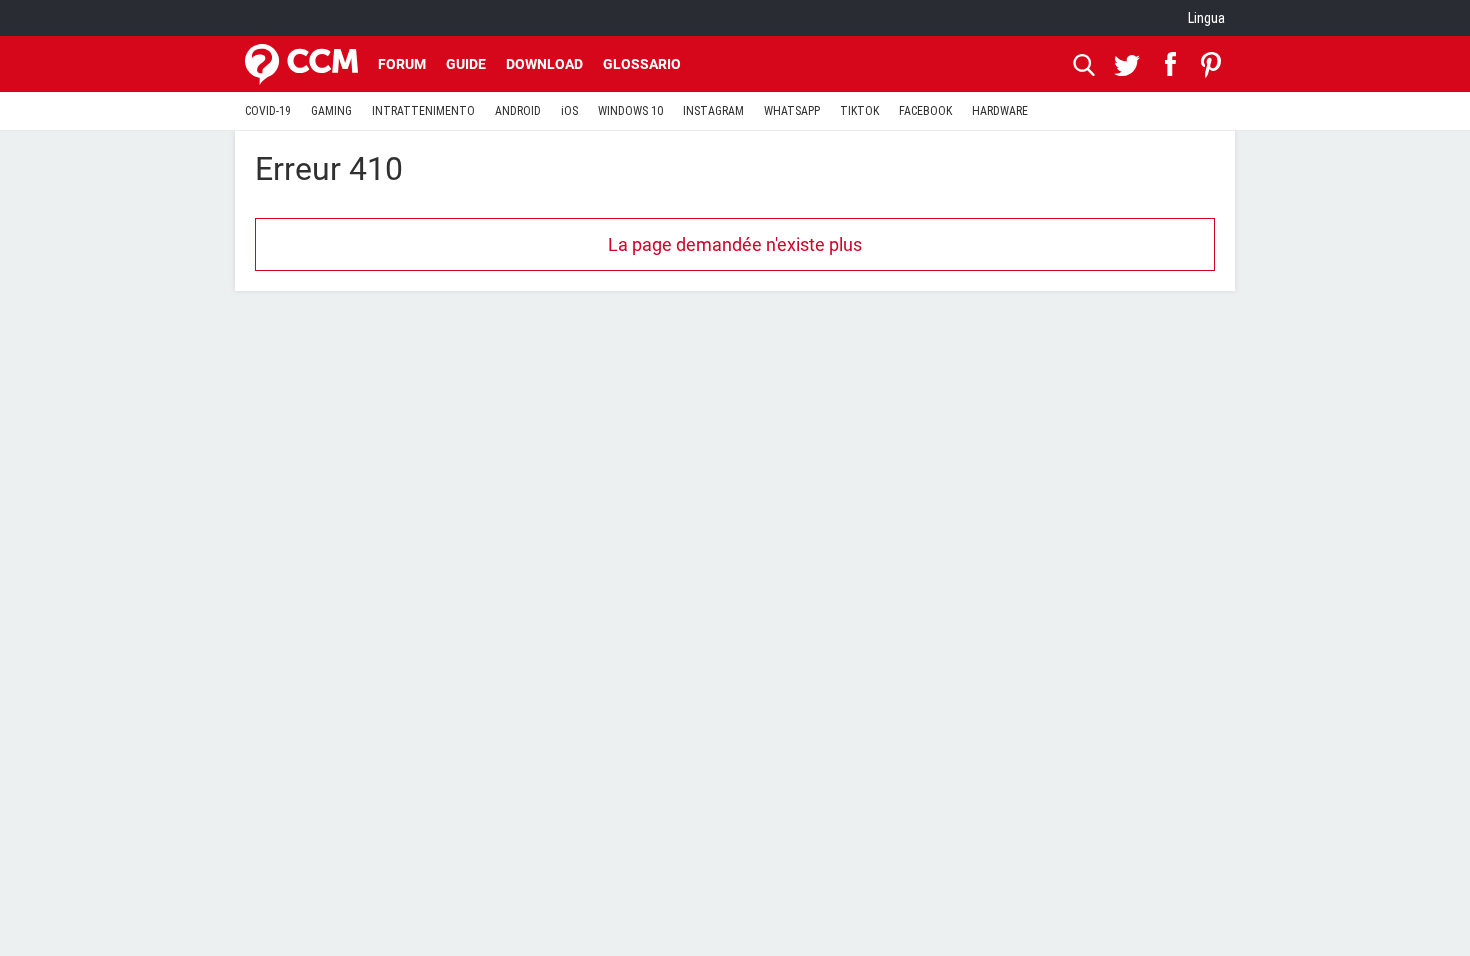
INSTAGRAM (713, 111)
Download (544, 64)
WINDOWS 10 (630, 111)
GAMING (331, 111)
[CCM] (301, 64)
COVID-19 (268, 111)
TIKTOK (859, 111)
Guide (466, 64)
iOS (569, 111)
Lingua (1206, 18)
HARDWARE (1000, 111)
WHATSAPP (792, 111)
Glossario (642, 64)
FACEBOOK (925, 111)
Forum (402, 64)
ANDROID (518, 111)
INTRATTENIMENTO (423, 111)
